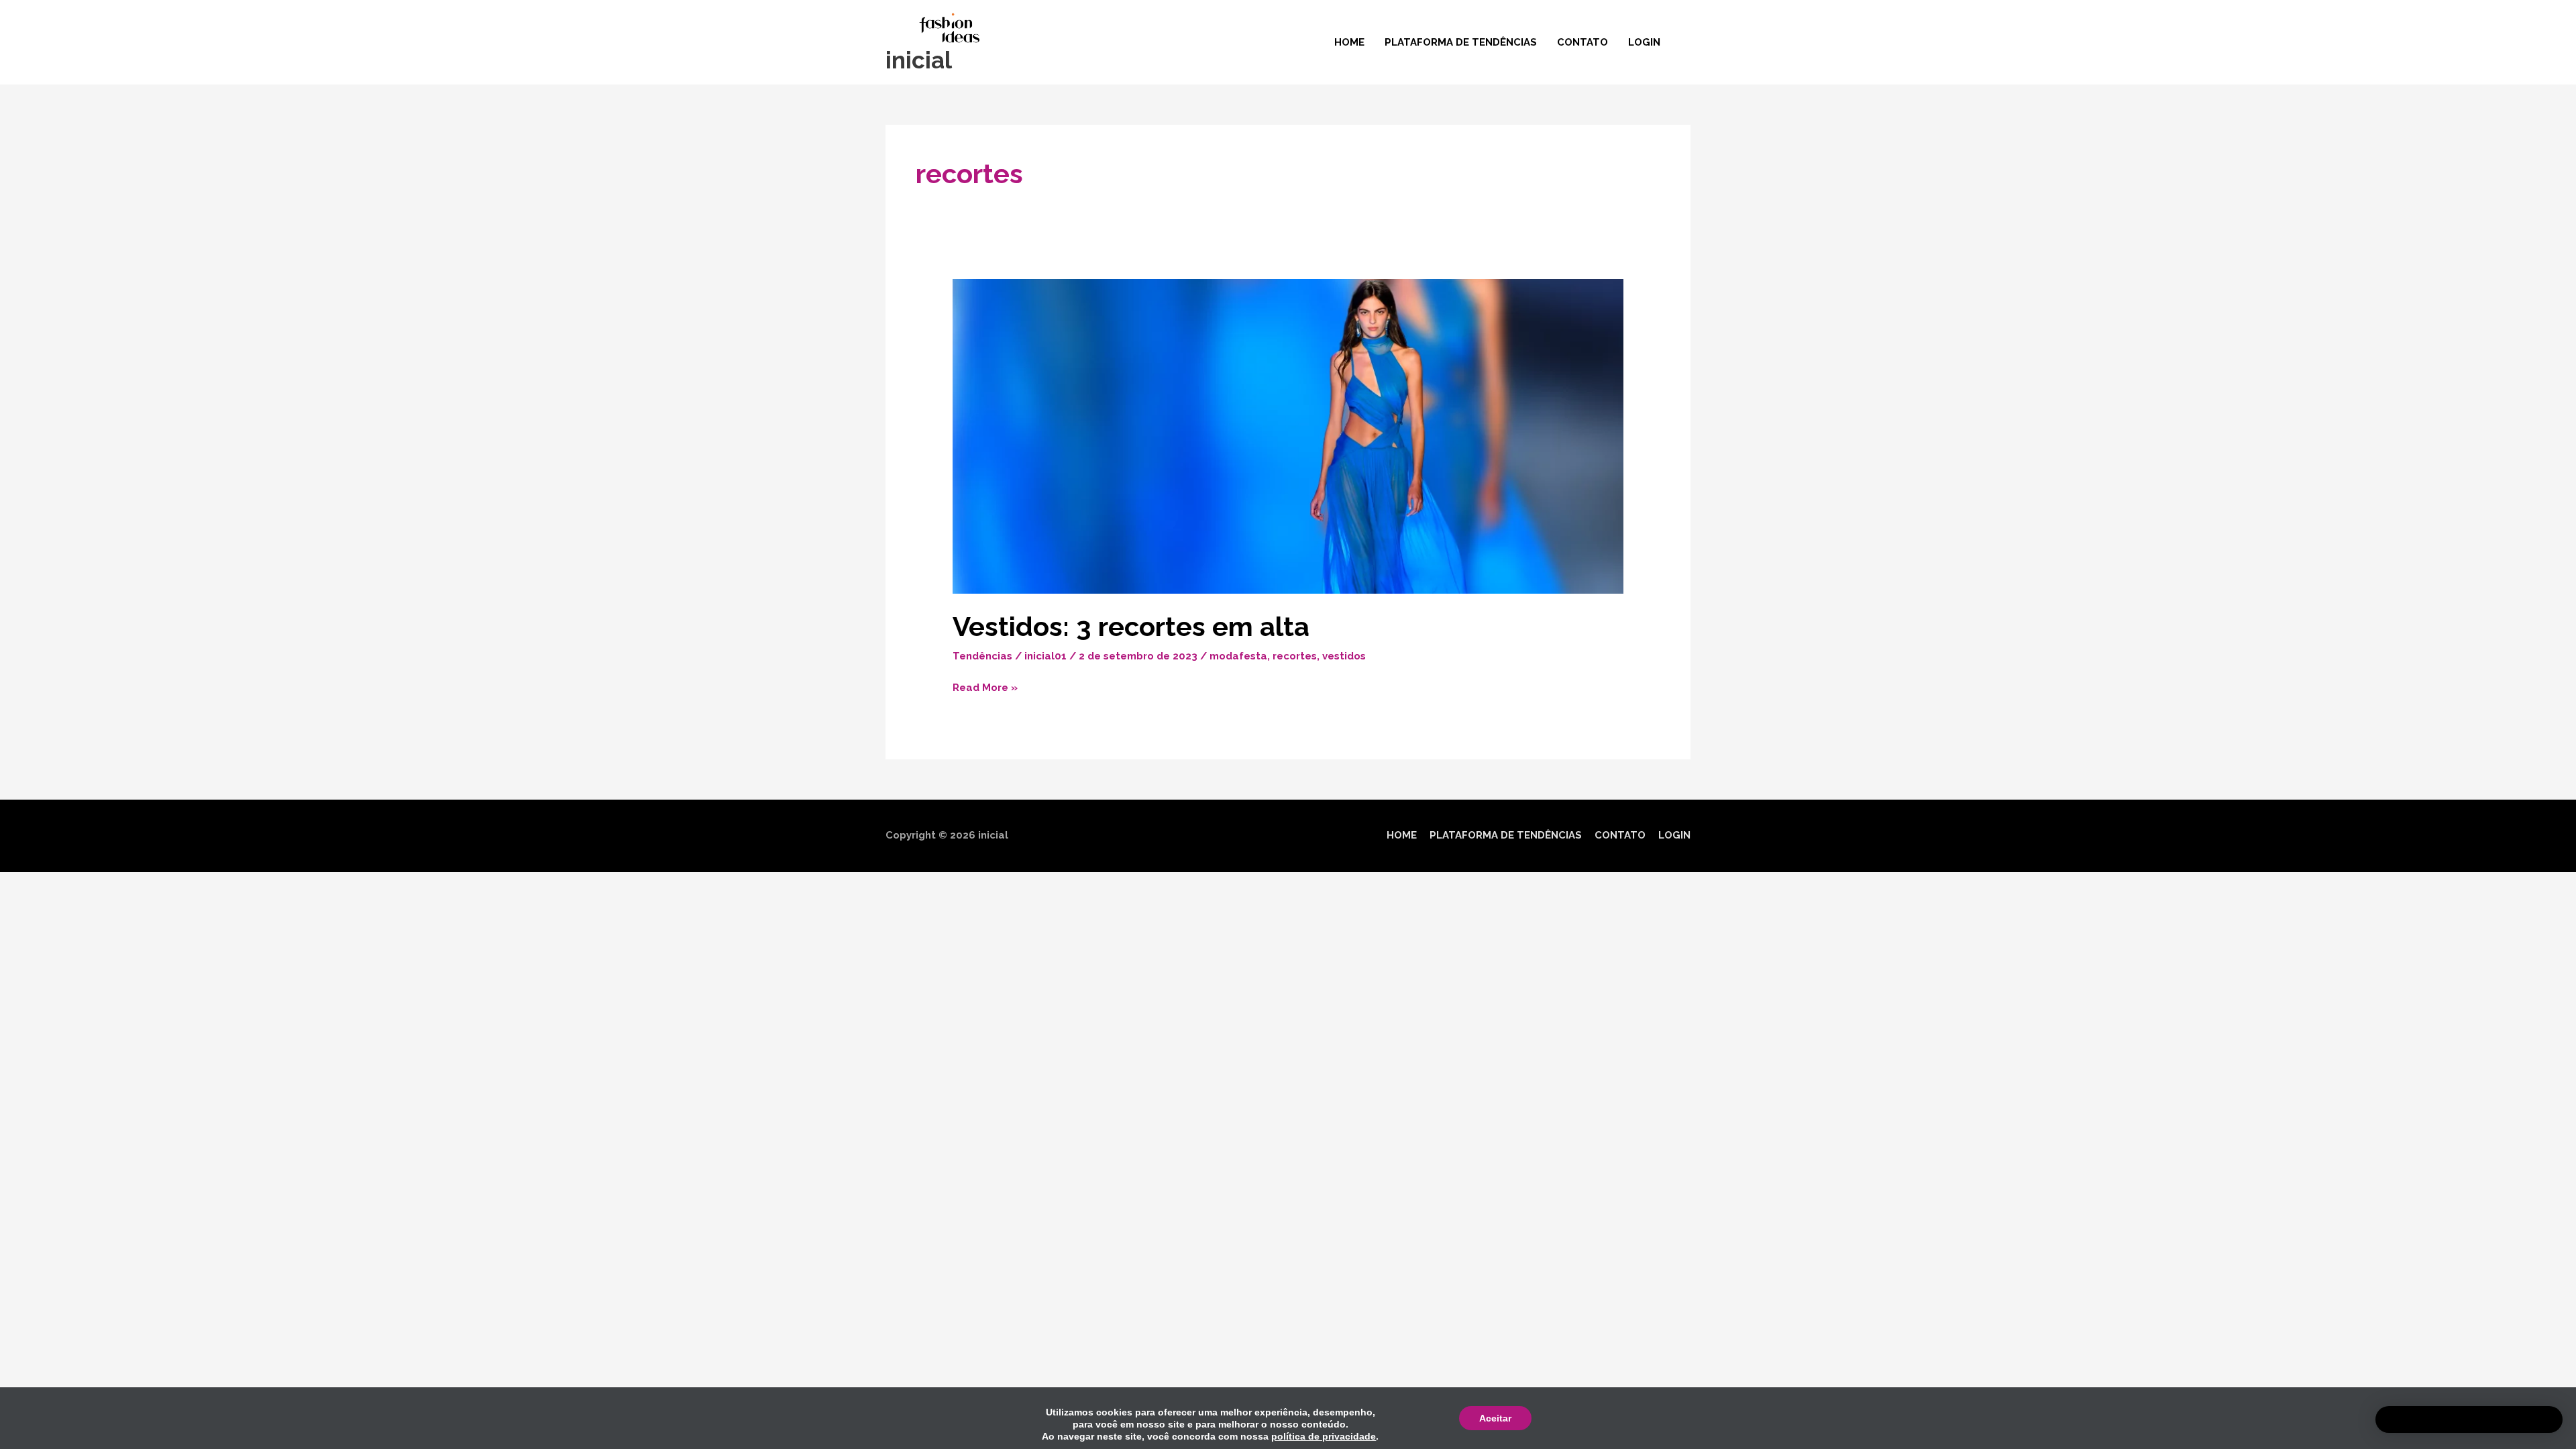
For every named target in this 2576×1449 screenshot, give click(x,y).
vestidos (1344, 656)
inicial (919, 60)
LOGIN (1644, 42)
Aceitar (1495, 1418)
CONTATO (1582, 42)
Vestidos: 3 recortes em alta (1131, 626)
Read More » (985, 686)
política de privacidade (1324, 1436)
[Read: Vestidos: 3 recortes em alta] (1288, 436)
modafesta (1238, 656)
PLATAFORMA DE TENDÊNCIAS (1461, 42)
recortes (1295, 656)
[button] (2469, 1419)
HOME (1349, 42)
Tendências (982, 656)
